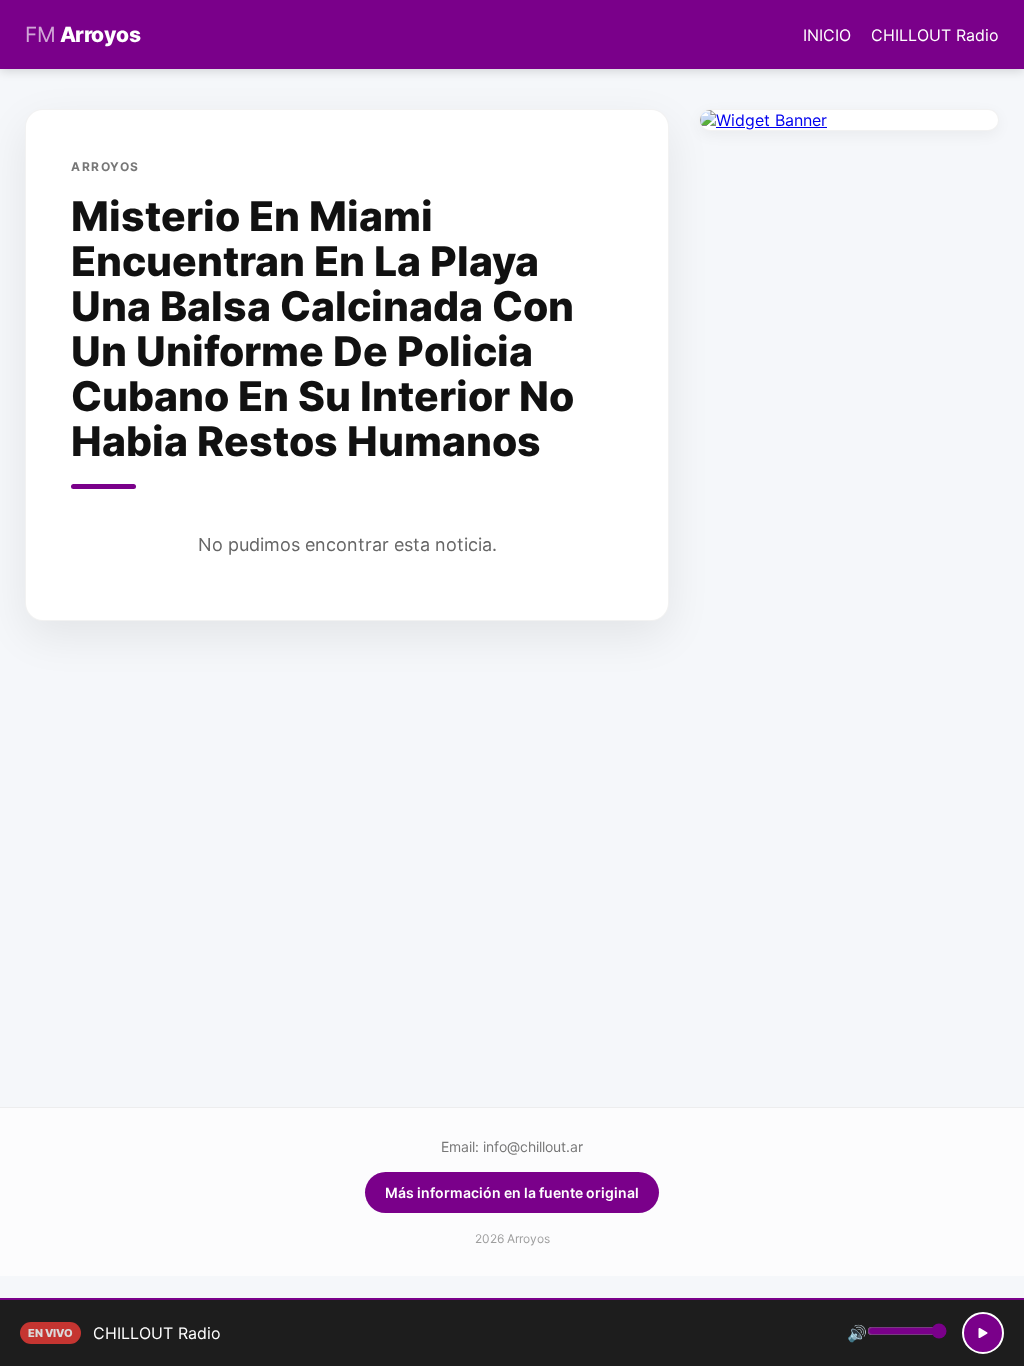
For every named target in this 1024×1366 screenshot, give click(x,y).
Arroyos (82, 34)
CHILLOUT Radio (935, 35)
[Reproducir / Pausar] (983, 1333)
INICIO (827, 35)
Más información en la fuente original (512, 1192)
